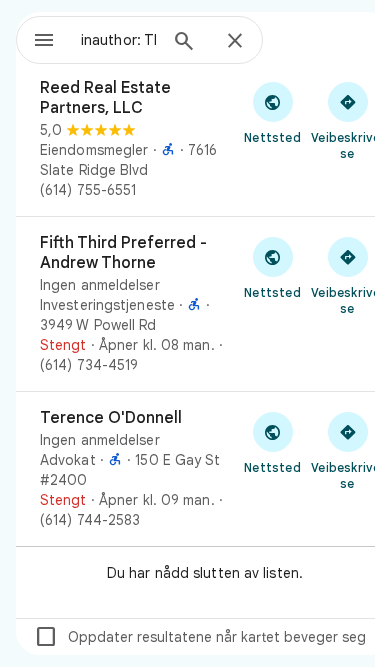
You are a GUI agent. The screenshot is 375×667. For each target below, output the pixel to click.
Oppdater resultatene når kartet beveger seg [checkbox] (200, 637)
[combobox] (118, 40)
